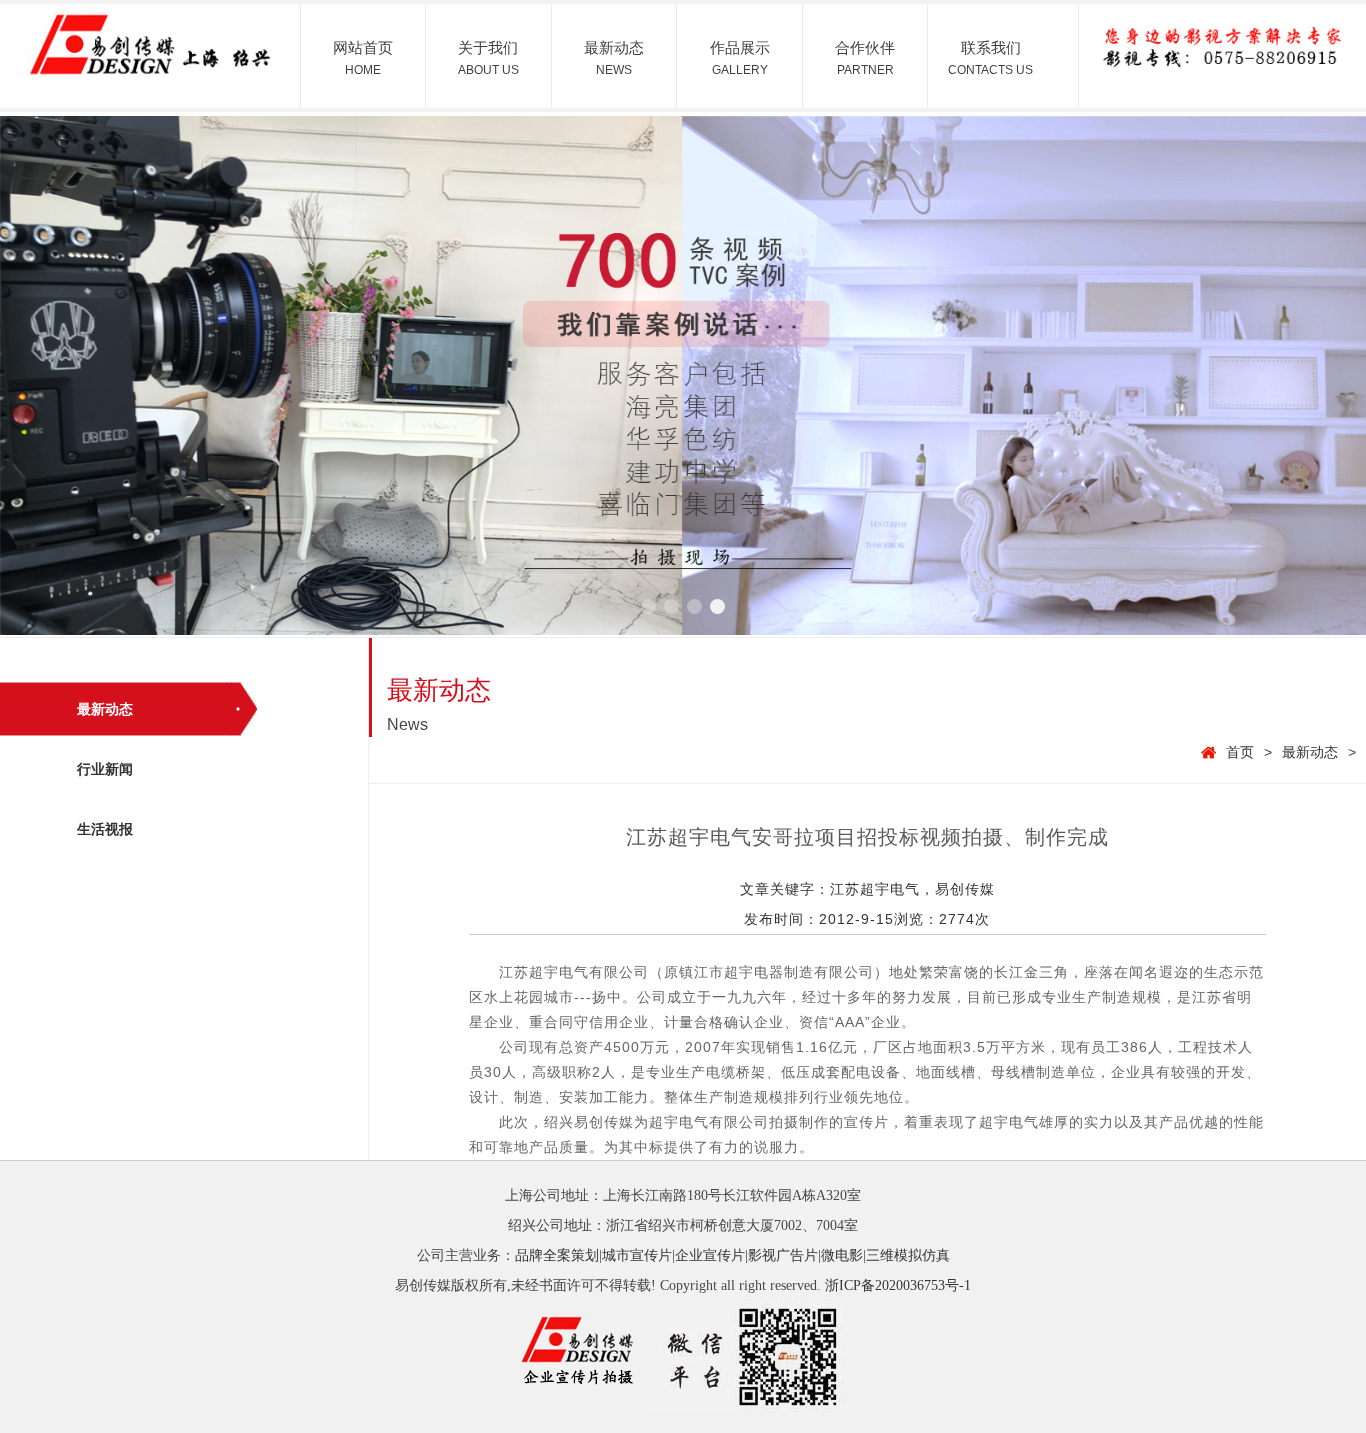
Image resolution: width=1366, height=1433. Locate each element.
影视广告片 (783, 1255)
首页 (1240, 752)
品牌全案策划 (557, 1255)
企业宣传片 (710, 1255)
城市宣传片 (637, 1255)
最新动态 (1310, 752)
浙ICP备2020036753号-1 (898, 1285)
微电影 (842, 1255)
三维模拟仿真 (908, 1255)
